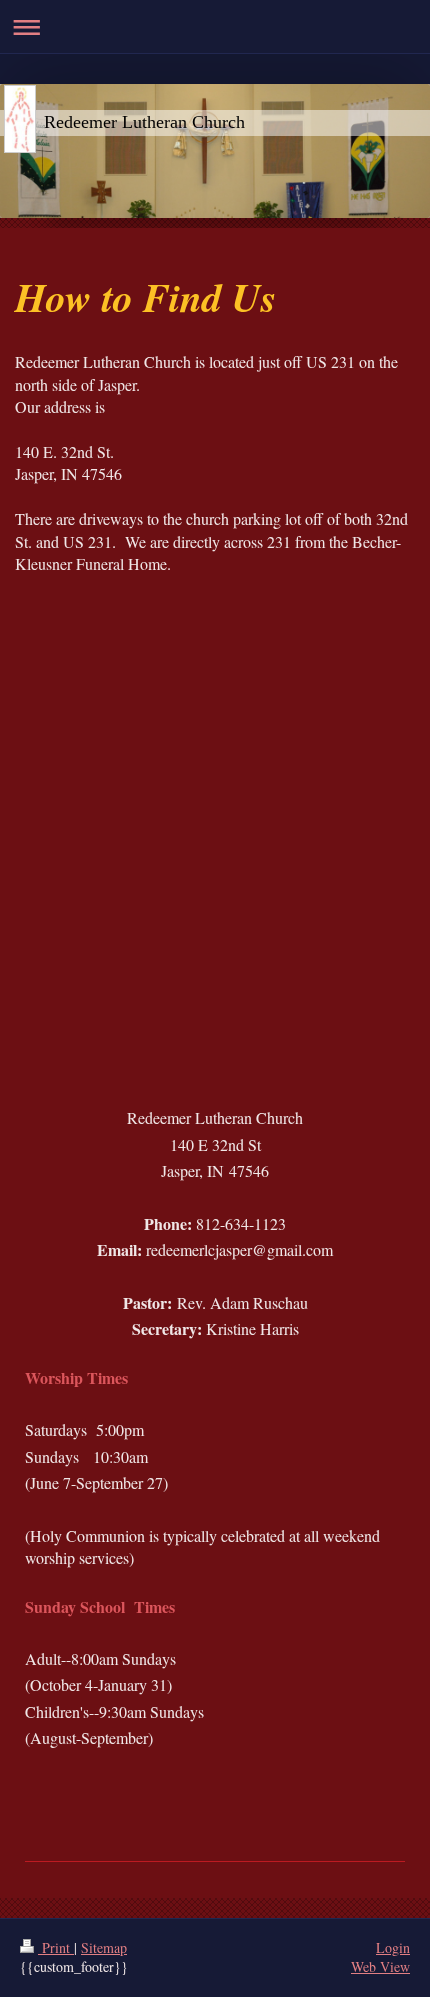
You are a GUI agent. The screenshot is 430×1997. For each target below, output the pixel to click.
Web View (380, 1966)
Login (393, 1947)
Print (56, 1947)
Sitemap (104, 1947)
